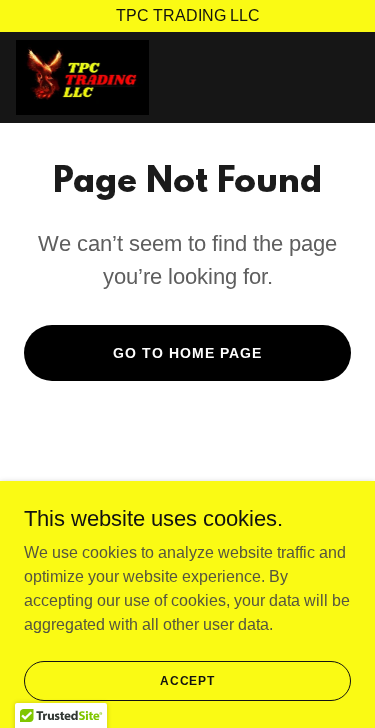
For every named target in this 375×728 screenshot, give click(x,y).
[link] (82, 77)
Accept (187, 680)
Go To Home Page (187, 353)
